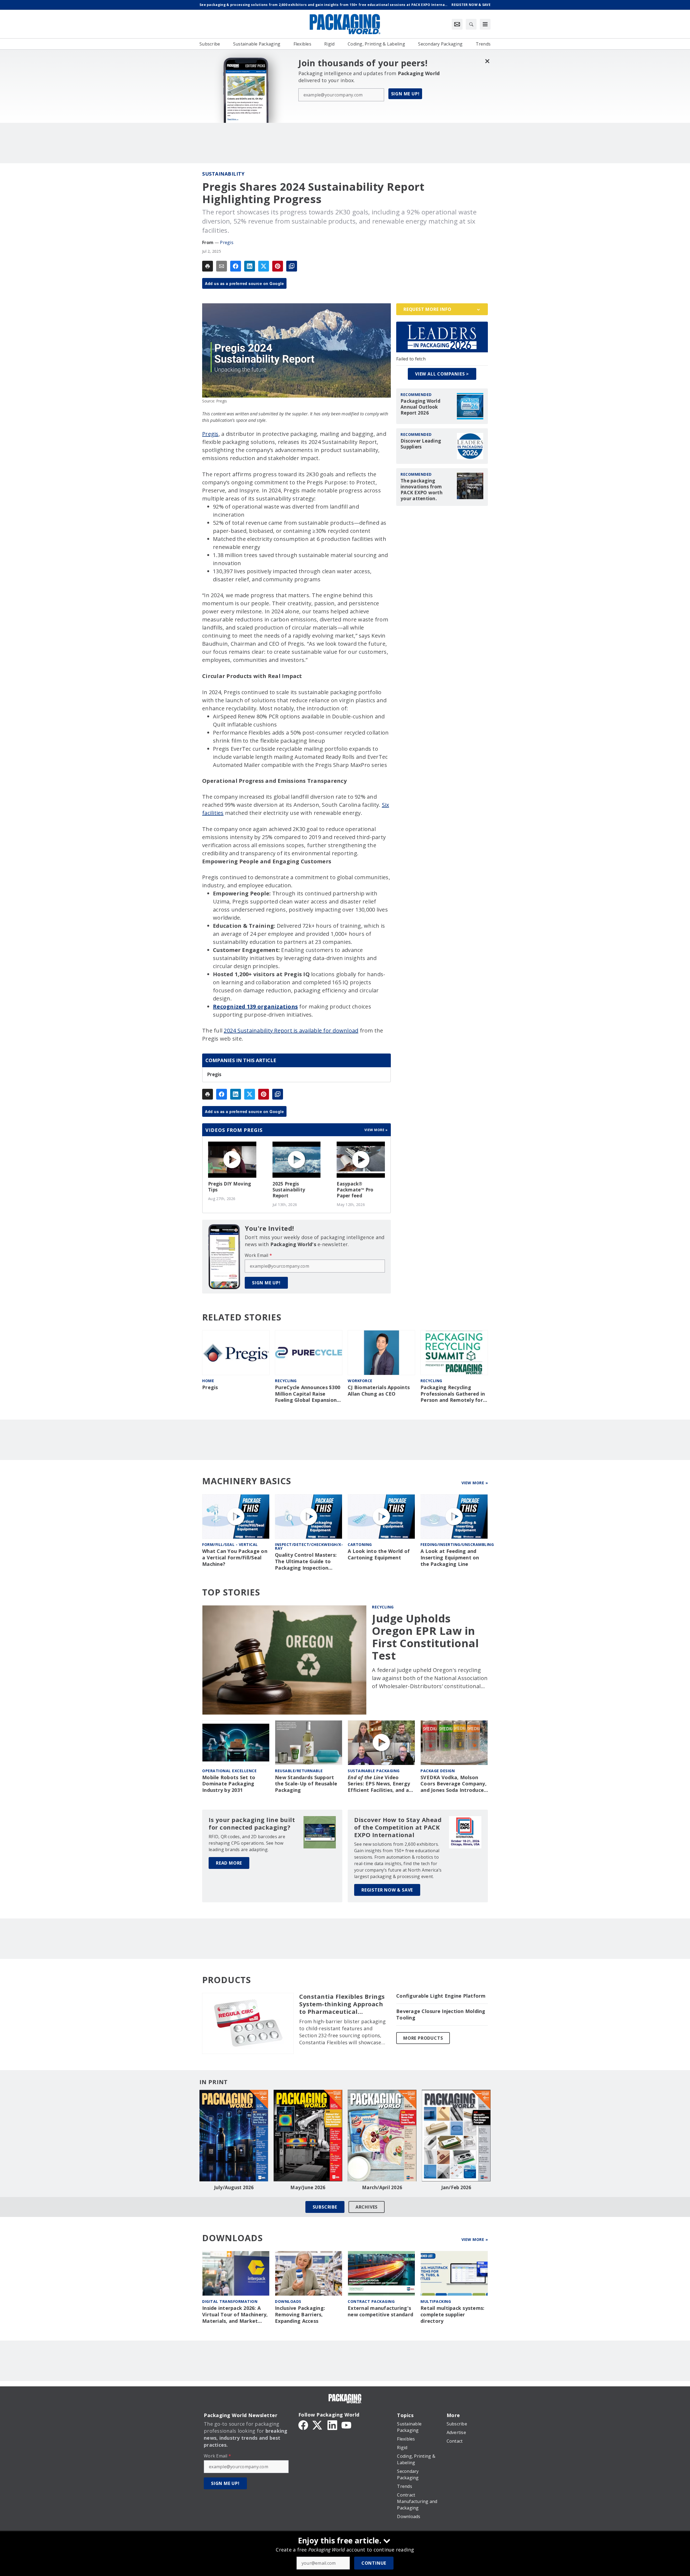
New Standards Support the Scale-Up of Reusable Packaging (306, 1784)
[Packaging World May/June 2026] (308, 2136)
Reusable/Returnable (299, 1771)
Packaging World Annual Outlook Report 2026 (420, 407)
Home (208, 1381)
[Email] (222, 266)
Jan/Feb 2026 (456, 2188)
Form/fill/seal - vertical (230, 1544)
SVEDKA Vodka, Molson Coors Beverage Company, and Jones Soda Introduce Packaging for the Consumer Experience (453, 1784)
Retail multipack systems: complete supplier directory (452, 2315)
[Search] (471, 24)
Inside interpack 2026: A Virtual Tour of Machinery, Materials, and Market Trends (235, 2315)
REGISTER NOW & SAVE (387, 1890)
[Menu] (485, 24)
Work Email (258, 1255)
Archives (367, 2207)
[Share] (236, 266)
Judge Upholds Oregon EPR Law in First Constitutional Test (425, 1637)
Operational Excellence (229, 1771)
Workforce (360, 1381)
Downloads (288, 2301)
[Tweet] (264, 266)
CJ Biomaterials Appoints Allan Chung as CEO (379, 1391)
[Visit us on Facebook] (303, 2425)
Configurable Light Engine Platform (441, 1996)
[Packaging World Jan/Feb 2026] (456, 2136)
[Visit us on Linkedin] (332, 2425)
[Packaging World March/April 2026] (382, 2136)
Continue (374, 2563)
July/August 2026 (234, 2188)
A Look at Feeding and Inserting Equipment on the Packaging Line (450, 1558)
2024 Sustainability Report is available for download (291, 1030)
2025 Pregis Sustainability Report (289, 1190)
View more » (376, 1130)
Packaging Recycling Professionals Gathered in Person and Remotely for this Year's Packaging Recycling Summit (453, 1394)
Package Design (438, 1771)
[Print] (208, 266)
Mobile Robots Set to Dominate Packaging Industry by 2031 (229, 1784)
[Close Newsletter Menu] (487, 61)
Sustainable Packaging (374, 1771)
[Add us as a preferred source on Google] (292, 266)
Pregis (227, 242)
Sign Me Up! (405, 94)
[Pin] (278, 266)
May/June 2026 (308, 2188)
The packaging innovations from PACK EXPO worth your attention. (422, 490)
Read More (229, 1863)
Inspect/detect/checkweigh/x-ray (309, 1546)
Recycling (286, 1381)
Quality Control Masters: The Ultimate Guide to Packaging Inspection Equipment (306, 1562)
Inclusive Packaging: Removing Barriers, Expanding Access (300, 2315)
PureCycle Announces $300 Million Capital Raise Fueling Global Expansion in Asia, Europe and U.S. (308, 1394)
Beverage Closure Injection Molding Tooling (441, 2014)
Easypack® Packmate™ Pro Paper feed (355, 1190)
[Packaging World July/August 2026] (234, 2136)
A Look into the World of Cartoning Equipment (379, 1554)
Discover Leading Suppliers (421, 444)
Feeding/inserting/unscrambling (457, 1544)
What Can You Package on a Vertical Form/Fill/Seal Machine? (235, 1558)
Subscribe (325, 2207)
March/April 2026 (382, 2188)
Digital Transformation (230, 2301)
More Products (423, 2038)
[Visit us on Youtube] (346, 2425)
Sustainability (223, 174)
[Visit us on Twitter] (318, 2425)
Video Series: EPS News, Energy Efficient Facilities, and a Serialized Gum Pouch (379, 1784)
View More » (475, 1483)
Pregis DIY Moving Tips (230, 1187)
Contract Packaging (371, 2301)
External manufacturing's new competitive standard (380, 2311)
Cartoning (360, 1544)
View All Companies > (442, 374)
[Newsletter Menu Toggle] (457, 24)
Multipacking (436, 2301)
